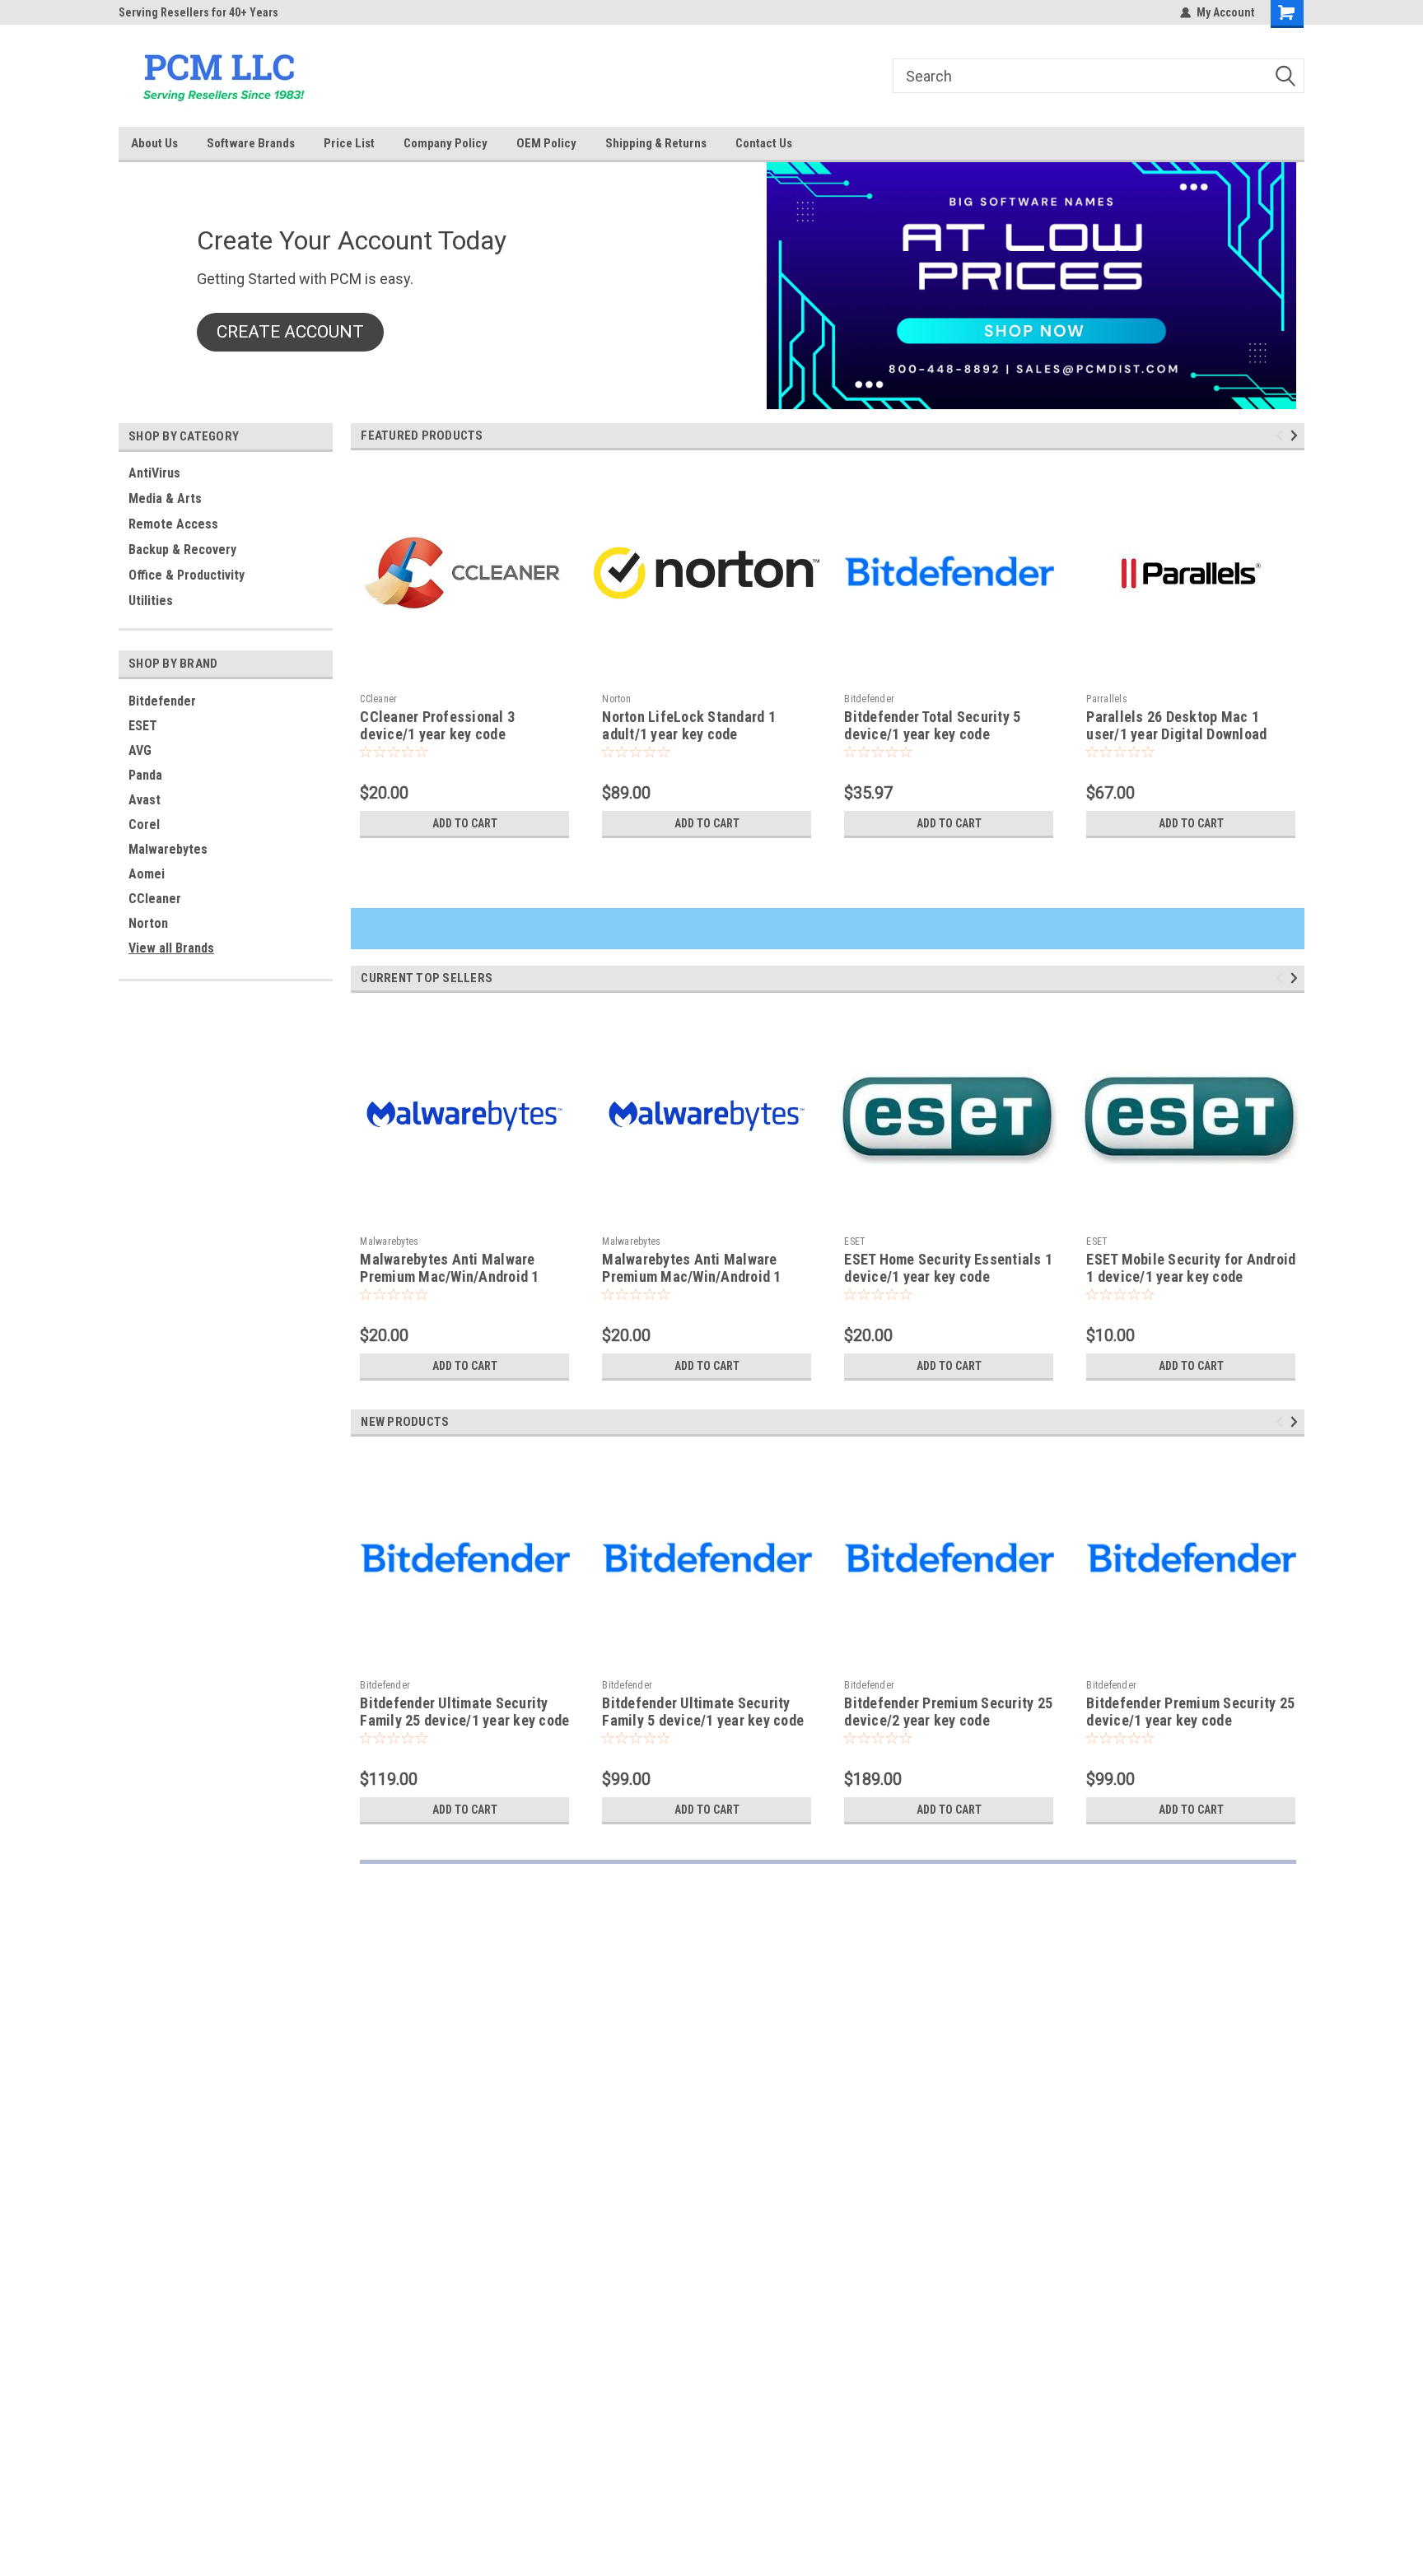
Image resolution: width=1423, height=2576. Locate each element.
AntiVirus (154, 473)
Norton (148, 923)
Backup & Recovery (182, 550)
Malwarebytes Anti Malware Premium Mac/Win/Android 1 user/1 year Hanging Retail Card (460, 1276)
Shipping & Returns (656, 143)
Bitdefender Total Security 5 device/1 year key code (932, 725)
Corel (144, 825)
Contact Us (764, 143)
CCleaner (155, 899)
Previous (1282, 436)
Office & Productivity (187, 575)
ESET (143, 726)
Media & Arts (165, 498)
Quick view (464, 673)
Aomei (147, 874)
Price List (349, 143)
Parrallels (1107, 699)
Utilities (151, 601)
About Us (154, 143)
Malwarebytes (168, 849)
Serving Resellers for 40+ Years (198, 12)
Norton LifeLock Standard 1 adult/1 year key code (689, 725)
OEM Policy (546, 143)
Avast (145, 800)
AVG (140, 750)
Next (1297, 436)
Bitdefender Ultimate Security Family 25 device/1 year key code (464, 1712)
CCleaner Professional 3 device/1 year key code (437, 725)
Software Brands (251, 143)
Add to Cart (465, 823)
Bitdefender (162, 701)
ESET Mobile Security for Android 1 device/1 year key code (1191, 1268)
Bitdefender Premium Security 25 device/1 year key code (1190, 1712)
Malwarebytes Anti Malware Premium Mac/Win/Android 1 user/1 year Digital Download (692, 1276)
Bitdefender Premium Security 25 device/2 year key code (948, 1712)
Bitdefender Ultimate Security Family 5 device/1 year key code (703, 1712)
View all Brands (171, 948)
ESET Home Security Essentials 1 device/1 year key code (948, 1268)
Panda (145, 775)
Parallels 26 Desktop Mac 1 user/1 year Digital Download (1176, 725)
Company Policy (446, 143)
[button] (290, 333)
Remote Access (173, 524)
